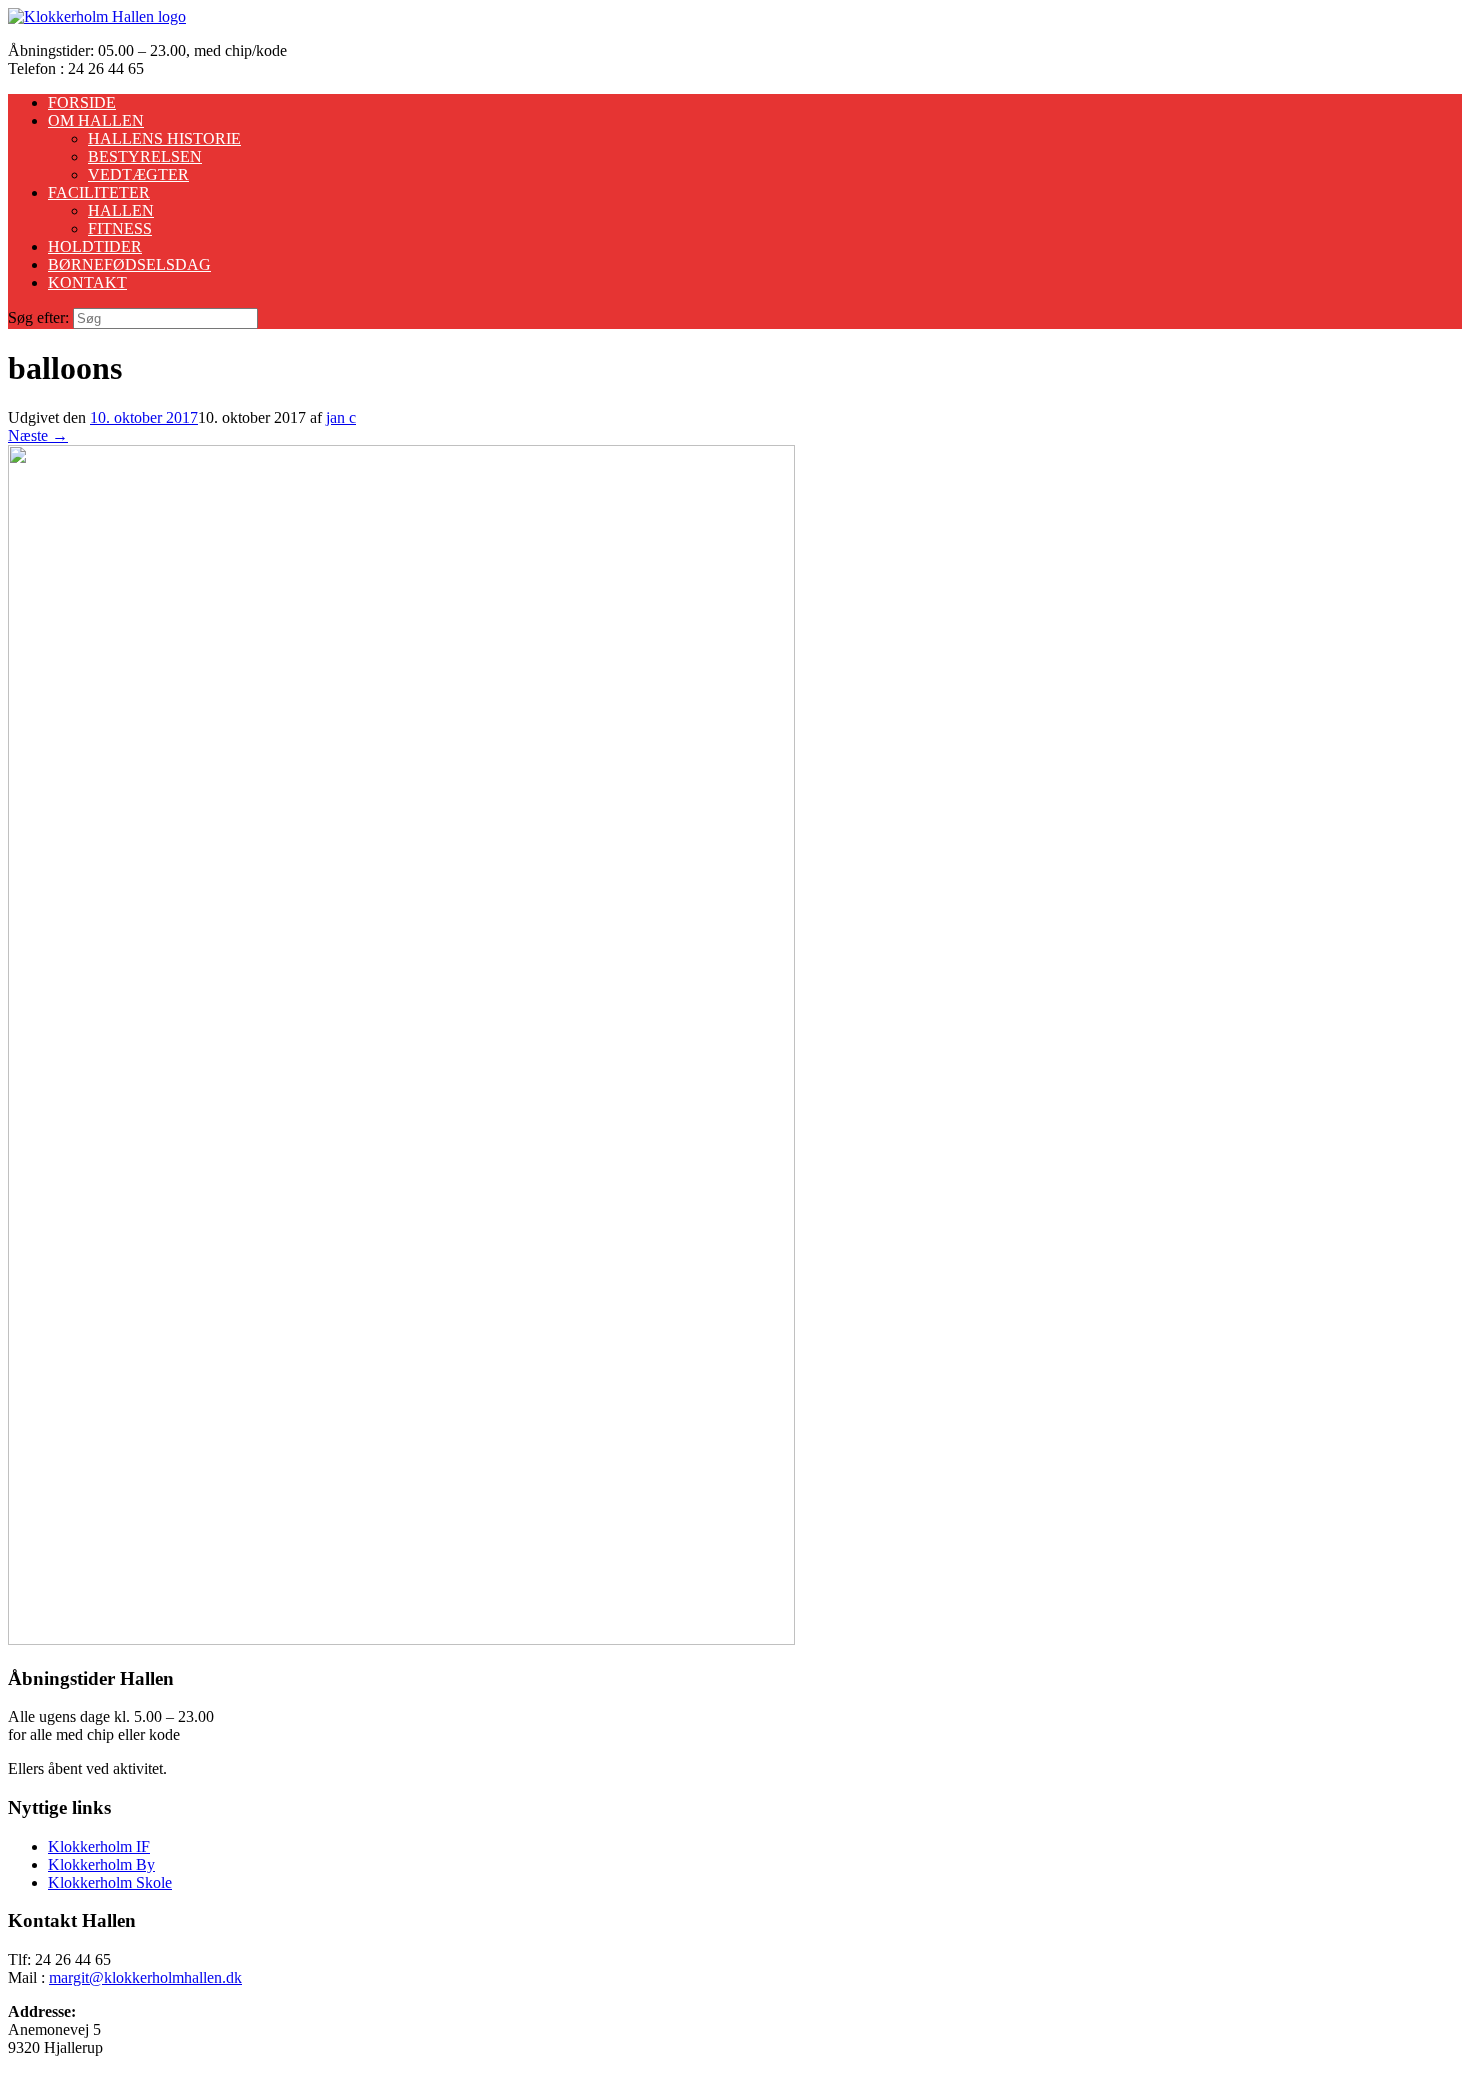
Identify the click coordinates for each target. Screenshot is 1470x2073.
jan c (341, 417)
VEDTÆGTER (138, 174)
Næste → (38, 435)
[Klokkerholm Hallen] (97, 16)
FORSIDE (82, 102)
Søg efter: (38, 317)
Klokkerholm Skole (110, 1882)
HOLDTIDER (95, 246)
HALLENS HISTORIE (164, 138)
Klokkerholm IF (99, 1846)
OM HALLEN (96, 120)
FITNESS (120, 228)
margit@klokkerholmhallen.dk (145, 1977)
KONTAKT (87, 282)
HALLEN (121, 210)
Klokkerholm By (101, 1864)
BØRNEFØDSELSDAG (129, 264)
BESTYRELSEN (145, 156)
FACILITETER (99, 192)
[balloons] (401, 1639)
